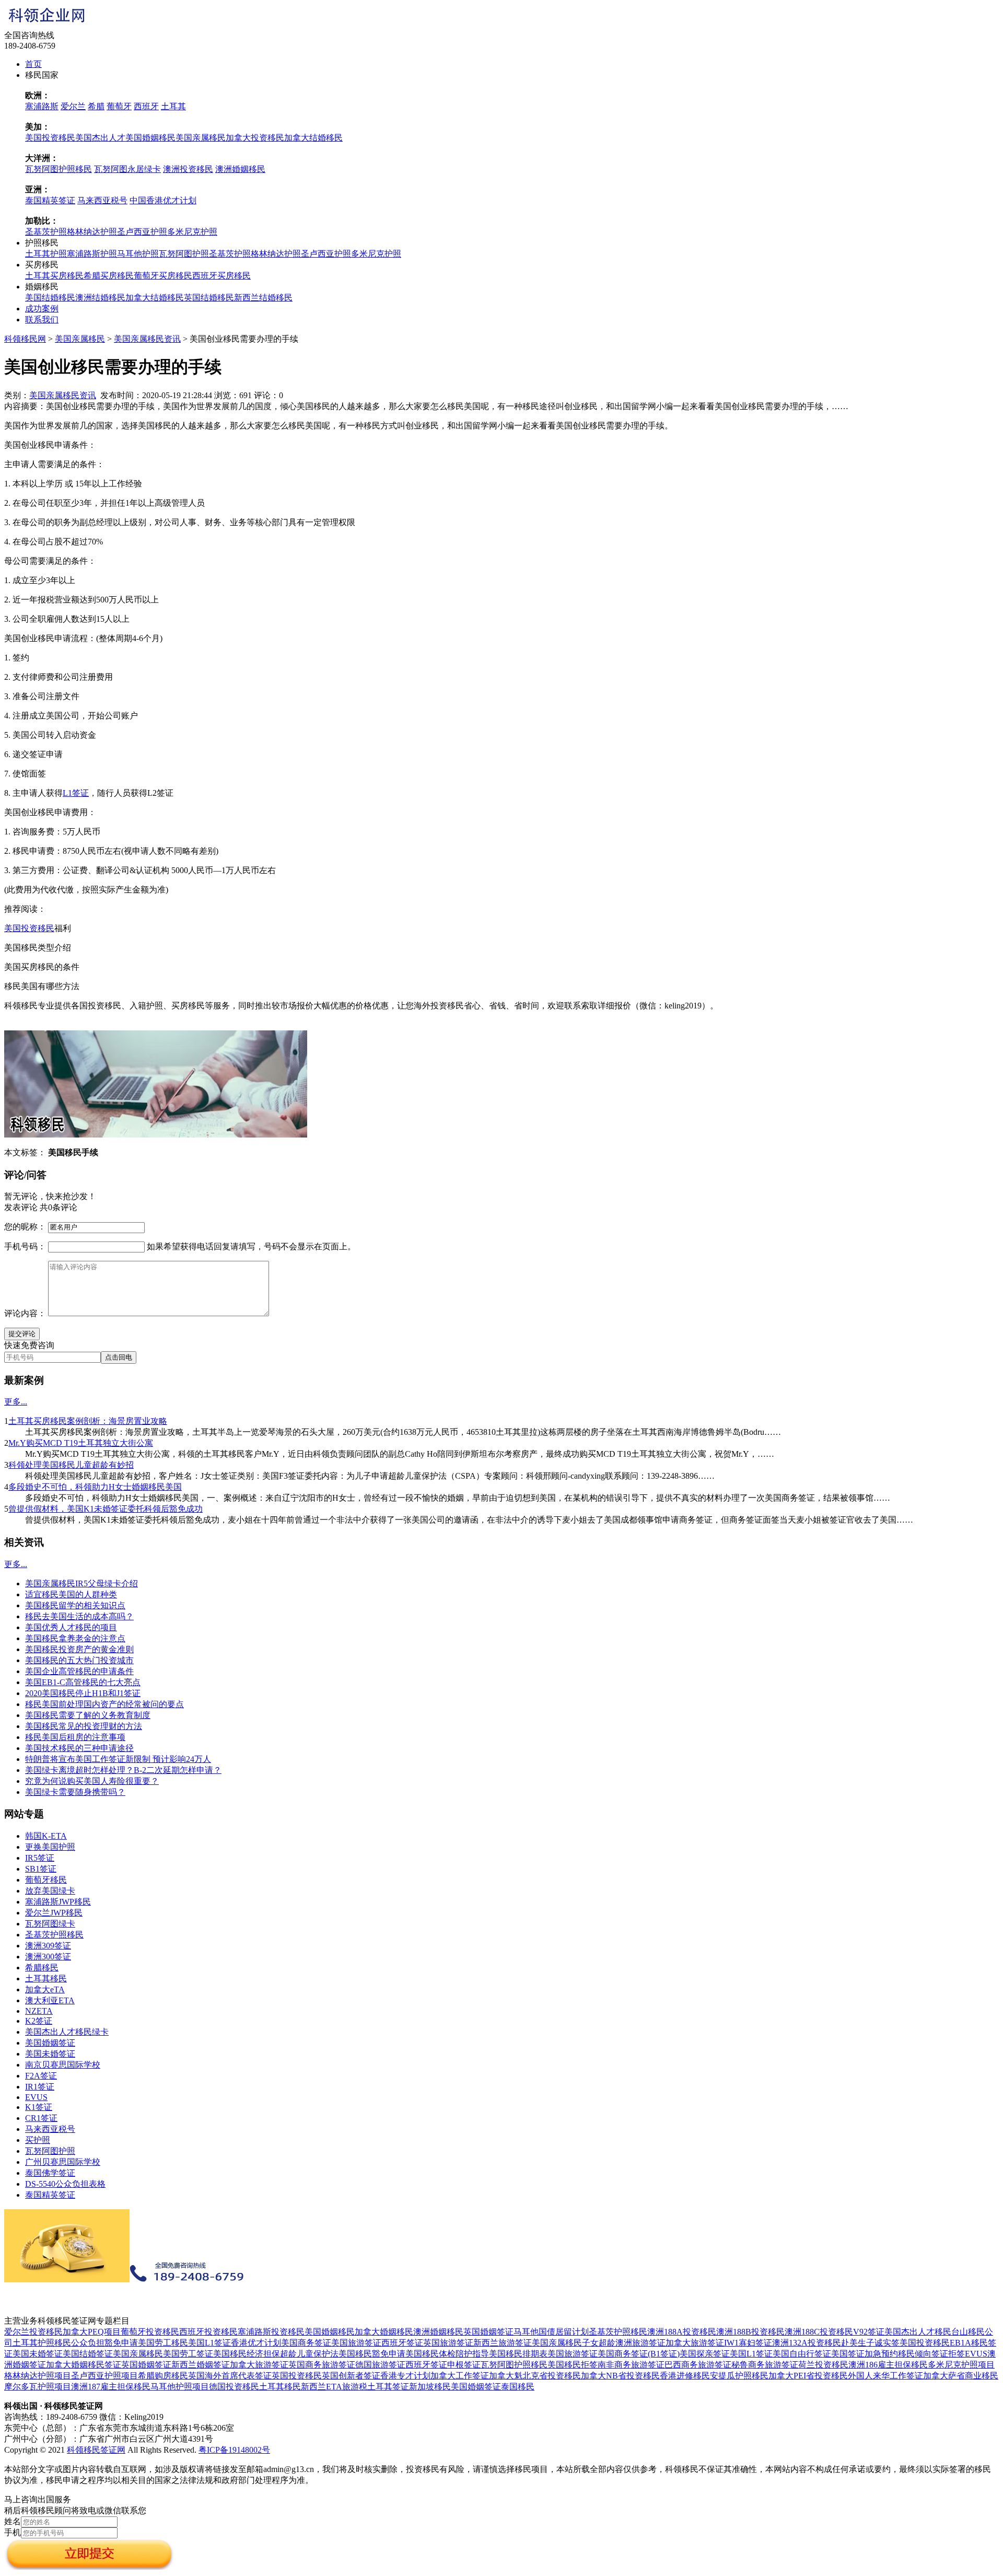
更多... (16, 1402)
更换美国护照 (50, 1847)
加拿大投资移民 (255, 138)
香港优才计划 (256, 2343)
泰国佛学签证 (50, 2173)
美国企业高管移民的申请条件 (79, 1671)
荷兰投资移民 (823, 2365)
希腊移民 (42, 1968)
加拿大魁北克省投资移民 (535, 2376)
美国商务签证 (306, 2343)
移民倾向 (915, 2354)
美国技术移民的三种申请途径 (79, 1748)
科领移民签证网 (96, 2450)
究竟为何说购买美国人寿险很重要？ (92, 1781)
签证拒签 (948, 2354)
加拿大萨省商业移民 (961, 2376)
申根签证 (464, 2365)
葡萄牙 (119, 106)
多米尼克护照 (192, 232)
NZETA (39, 2011)
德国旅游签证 (380, 2365)
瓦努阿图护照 (184, 254)
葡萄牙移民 (46, 1880)
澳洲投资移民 (188, 169)
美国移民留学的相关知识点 (75, 1605)
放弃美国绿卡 (50, 1891)
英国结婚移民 (209, 298)
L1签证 (76, 793)
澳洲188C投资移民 (819, 2332)
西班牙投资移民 (208, 2332)
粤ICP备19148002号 (234, 2450)
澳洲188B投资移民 (750, 2332)
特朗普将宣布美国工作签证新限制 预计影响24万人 (118, 1759)
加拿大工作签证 (460, 2376)
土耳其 (173, 106)
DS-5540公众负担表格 (65, 2184)
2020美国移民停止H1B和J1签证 (83, 1693)
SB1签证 (41, 1869)
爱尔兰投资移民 (33, 2332)
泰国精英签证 (50, 200)
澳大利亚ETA (50, 2000)
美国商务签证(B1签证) (639, 2354)
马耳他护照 (138, 254)
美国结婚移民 (50, 298)
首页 (33, 64)
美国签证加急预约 (865, 2354)
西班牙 (146, 106)
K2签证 (39, 2021)
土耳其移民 (46, 1979)
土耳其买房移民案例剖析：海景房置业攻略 (88, 1421)
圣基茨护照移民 (54, 1935)
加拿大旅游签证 (695, 2343)
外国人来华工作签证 (885, 2376)
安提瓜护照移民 (739, 2376)
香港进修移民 (685, 2376)
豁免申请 (121, 2343)
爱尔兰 (73, 106)
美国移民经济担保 (247, 2354)
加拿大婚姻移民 (384, 2332)
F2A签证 (41, 2076)
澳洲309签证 (48, 1946)
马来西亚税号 (102, 200)
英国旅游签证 (448, 2343)
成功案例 (42, 309)
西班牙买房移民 (221, 276)
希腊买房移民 (109, 276)
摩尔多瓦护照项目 (38, 2387)
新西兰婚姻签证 (201, 2365)
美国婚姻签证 (50, 2043)
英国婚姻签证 (488, 2332)
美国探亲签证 (705, 2354)
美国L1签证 (209, 2343)
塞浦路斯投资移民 (271, 2332)
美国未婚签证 (50, 2054)
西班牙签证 (402, 2343)
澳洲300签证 (48, 1957)
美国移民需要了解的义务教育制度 (88, 1715)
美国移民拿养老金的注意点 (75, 1638)
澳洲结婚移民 (100, 298)
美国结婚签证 (88, 2354)
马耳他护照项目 (180, 2387)
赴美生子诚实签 (870, 2343)
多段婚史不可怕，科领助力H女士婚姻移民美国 (95, 1487)
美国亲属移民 (201, 138)
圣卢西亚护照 (142, 232)
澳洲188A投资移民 (682, 2332)
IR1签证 (40, 2087)
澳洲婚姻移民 (240, 169)
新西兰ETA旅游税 (334, 2387)
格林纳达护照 (92, 232)
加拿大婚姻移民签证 (84, 2365)
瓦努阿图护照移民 (59, 169)
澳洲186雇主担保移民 (888, 2365)
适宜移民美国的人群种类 (71, 1594)
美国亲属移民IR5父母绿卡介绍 (81, 1583)
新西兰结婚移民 (263, 298)
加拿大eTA (45, 1989)
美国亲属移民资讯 (147, 339)
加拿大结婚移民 (313, 138)
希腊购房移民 (163, 2376)
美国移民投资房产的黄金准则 (79, 1649)
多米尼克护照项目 (961, 2365)
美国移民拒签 (573, 2365)
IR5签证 (40, 1858)
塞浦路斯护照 (92, 254)
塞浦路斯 (42, 106)
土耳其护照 (46, 254)
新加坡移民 (430, 2387)
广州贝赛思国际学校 (63, 2162)
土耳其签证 (388, 2387)
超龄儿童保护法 (309, 2354)
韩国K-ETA (46, 1836)
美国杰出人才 (100, 138)
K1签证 (39, 2107)
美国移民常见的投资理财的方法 (84, 1726)
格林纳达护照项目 (38, 2376)
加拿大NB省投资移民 (620, 2376)
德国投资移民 (234, 2387)
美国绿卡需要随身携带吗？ (75, 1792)
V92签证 (869, 2332)
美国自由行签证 (802, 2354)
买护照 (38, 2140)
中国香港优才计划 (163, 200)
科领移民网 (25, 339)
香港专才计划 (405, 2376)
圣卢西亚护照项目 (104, 2376)
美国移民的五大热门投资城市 (79, 1660)
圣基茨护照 (46, 232)
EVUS (36, 2097)
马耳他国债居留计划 (551, 2332)
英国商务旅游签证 (322, 2365)
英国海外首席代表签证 (230, 2376)
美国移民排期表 (518, 2354)
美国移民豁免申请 (372, 2354)
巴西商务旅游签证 (698, 2365)
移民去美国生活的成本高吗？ (79, 1616)
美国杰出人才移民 (918, 2332)
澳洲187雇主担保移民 (111, 2387)
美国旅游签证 (356, 2343)
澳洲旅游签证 (640, 2343)
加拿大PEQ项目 (92, 2332)
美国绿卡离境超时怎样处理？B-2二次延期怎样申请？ (123, 1770)
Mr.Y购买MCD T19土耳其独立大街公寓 (81, 1443)
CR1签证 (41, 2118)
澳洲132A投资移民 (807, 2343)
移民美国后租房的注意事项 (75, 1737)
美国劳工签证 (188, 2354)
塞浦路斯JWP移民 (58, 1902)
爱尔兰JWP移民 (54, 1913)
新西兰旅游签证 (503, 2343)
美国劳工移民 (163, 2343)
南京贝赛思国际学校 (63, 2065)
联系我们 (42, 320)
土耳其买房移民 (54, 276)
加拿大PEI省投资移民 (808, 2376)
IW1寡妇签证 (748, 2343)
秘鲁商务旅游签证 (765, 2365)
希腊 (96, 106)
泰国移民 (518, 2387)
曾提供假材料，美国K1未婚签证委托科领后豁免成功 (106, 1509)
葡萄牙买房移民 (163, 276)
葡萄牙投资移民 (150, 2332)
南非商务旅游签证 (631, 2365)
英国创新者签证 (351, 2376)
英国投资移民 (297, 2376)
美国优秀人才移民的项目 (71, 1627)
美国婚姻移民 (150, 138)
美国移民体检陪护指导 (447, 2354)
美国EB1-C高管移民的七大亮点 (83, 1682)
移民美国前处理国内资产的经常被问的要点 (104, 1704)
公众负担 (88, 2343)
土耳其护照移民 (42, 2343)
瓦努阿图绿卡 (50, 1924)
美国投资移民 (50, 138)
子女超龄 (599, 2343)
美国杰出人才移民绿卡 (67, 2032)
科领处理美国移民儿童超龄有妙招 (71, 1465)
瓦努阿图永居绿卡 (127, 169)
